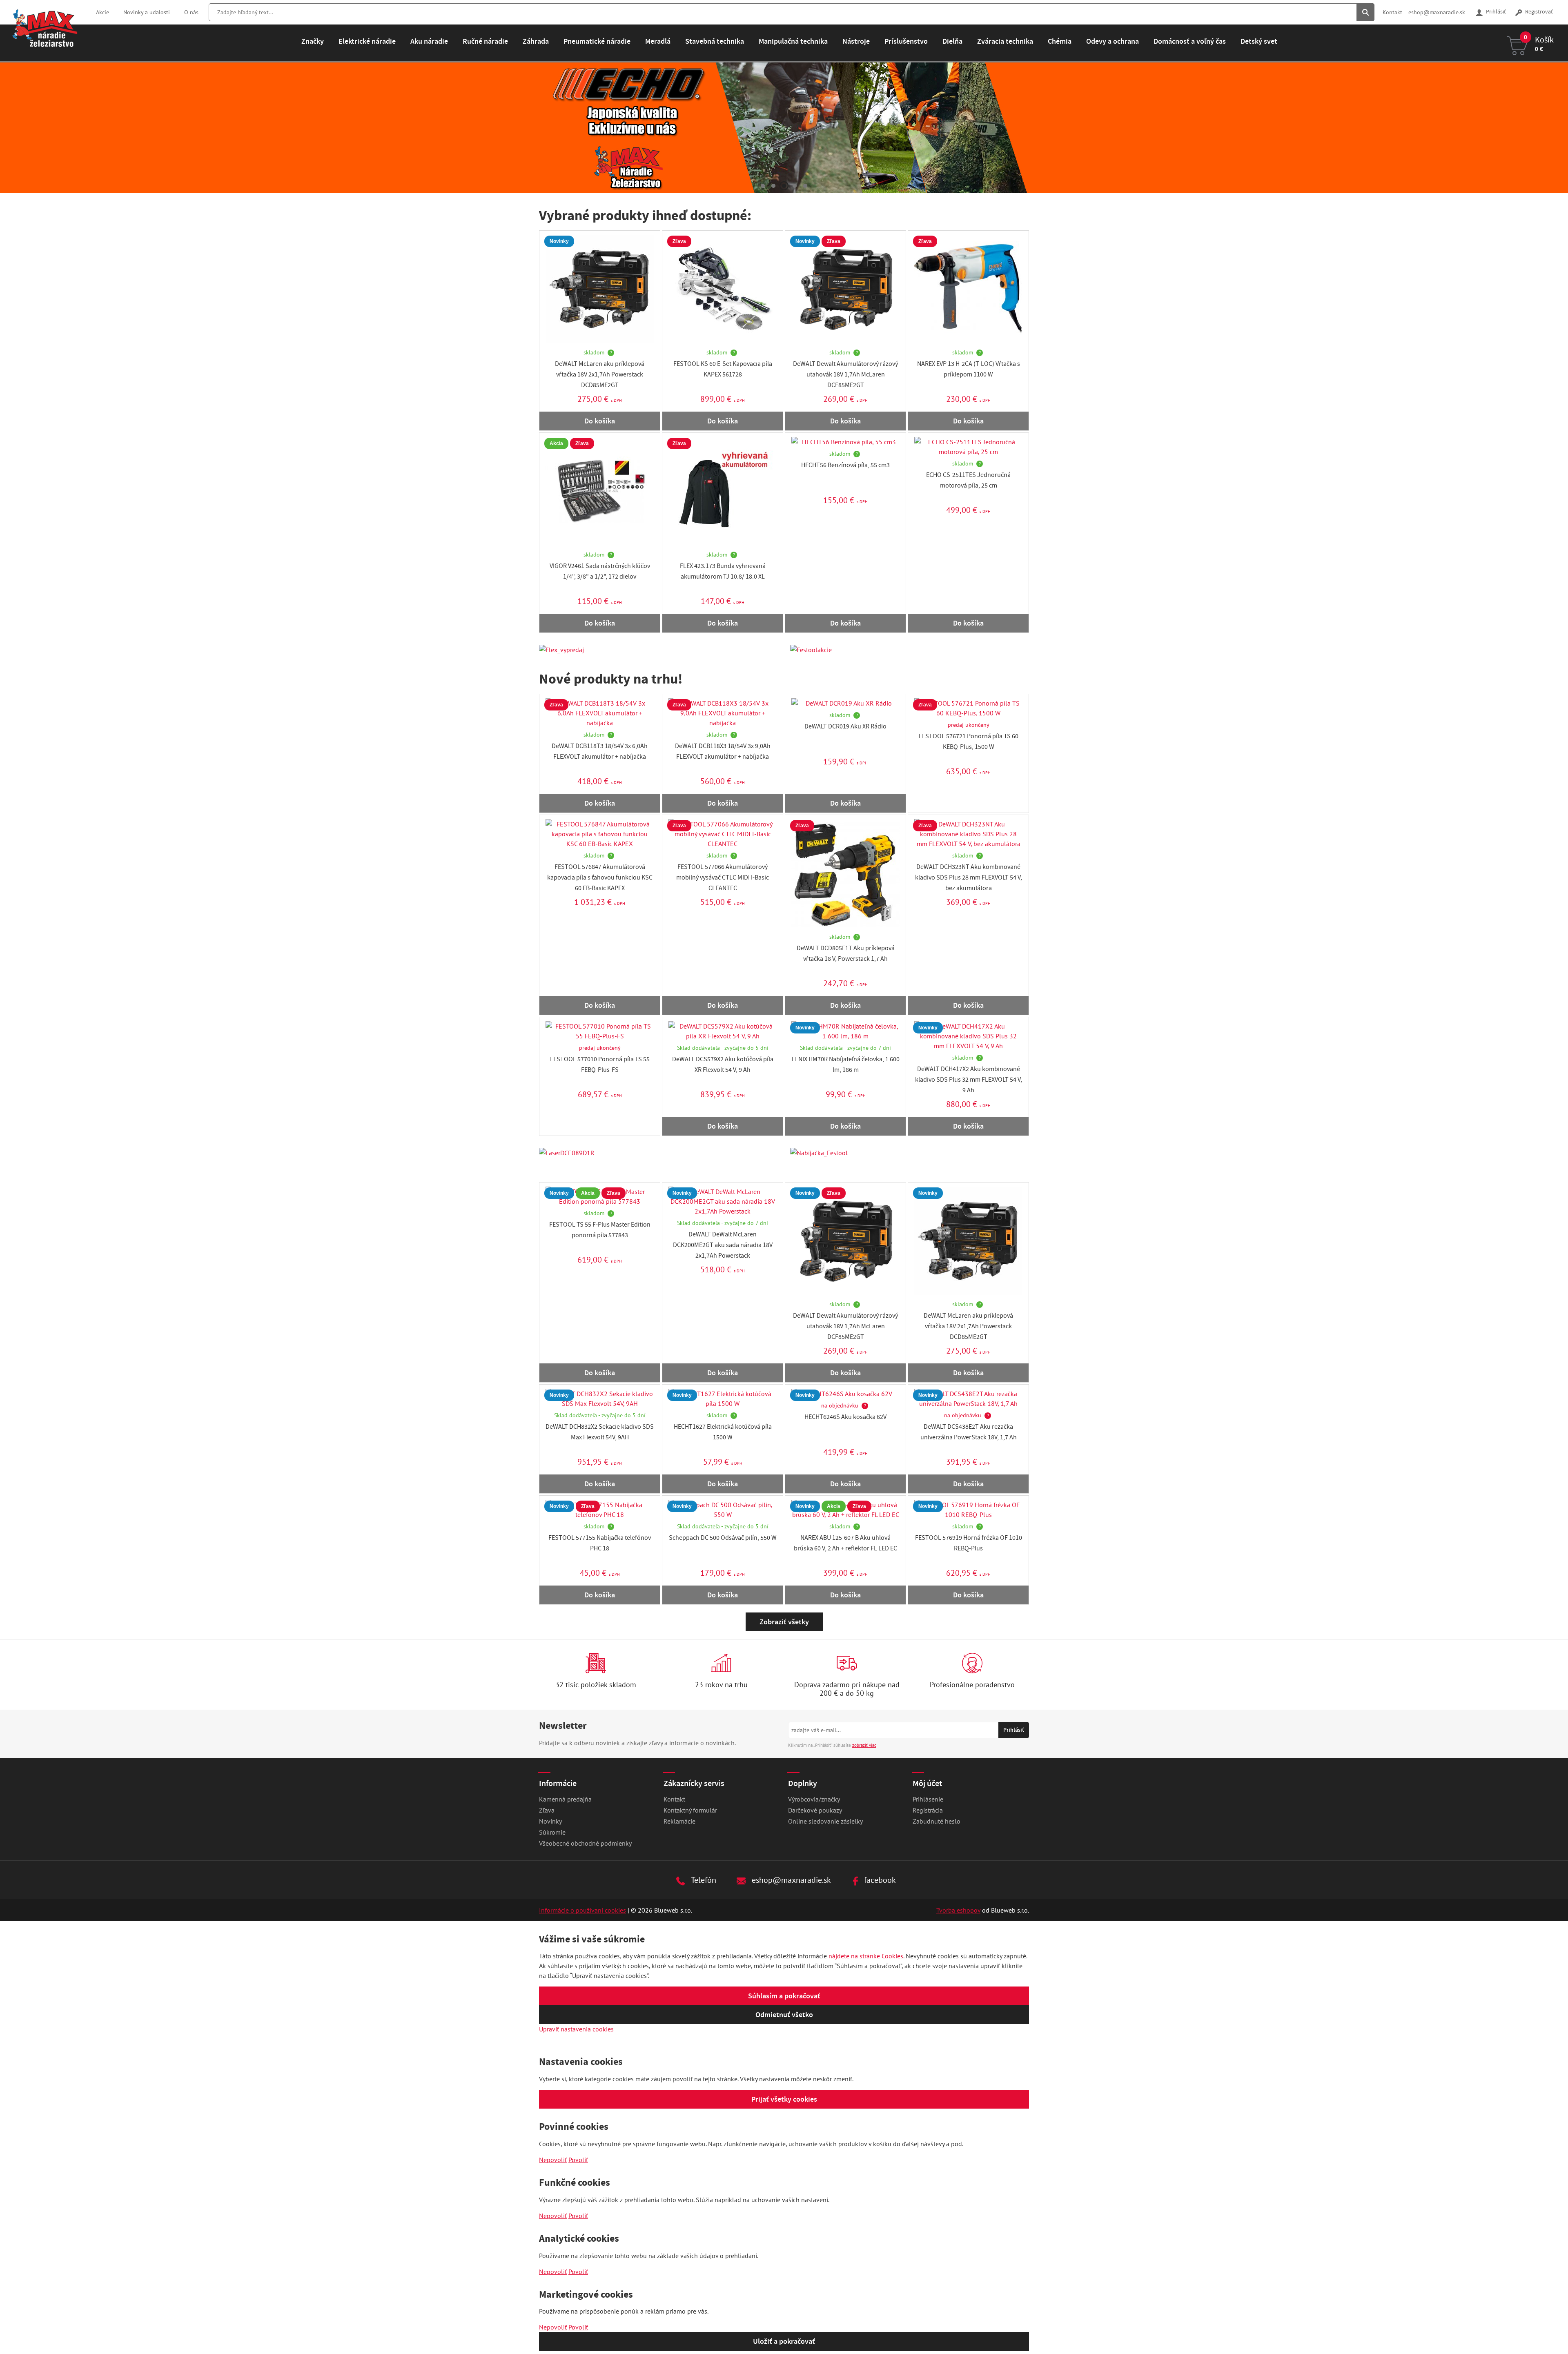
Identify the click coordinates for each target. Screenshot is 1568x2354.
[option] (784, 128)
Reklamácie (679, 1821)
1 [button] (763, 186)
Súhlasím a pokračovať (784, 1996)
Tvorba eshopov (958, 1910)
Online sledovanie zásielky (825, 1821)
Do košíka (600, 421)
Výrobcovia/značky (814, 1799)
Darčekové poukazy (815, 1810)
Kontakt (1392, 12)
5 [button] (805, 186)
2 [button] (773, 186)
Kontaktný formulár (690, 1810)
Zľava (547, 1810)
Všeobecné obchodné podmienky (585, 1843)
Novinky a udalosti (147, 12)
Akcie (102, 12)
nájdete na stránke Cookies (866, 1956)
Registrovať (1538, 12)
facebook (879, 1880)
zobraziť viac (864, 1745)
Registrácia (928, 1810)
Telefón (703, 1880)
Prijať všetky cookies (784, 2099)
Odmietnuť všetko (784, 2015)
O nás (191, 12)
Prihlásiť (1495, 12)
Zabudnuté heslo (937, 1821)
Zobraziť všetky (784, 1622)
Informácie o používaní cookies (582, 1910)
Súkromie (552, 1832)
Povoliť (578, 2160)
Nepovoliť (553, 2160)
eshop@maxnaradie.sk (1437, 12)
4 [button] (795, 186)
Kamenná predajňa (565, 1799)
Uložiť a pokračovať (784, 2341)
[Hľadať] (1365, 12)
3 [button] (784, 186)
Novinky (550, 1821)
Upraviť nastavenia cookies (576, 2029)
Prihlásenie (928, 1799)
